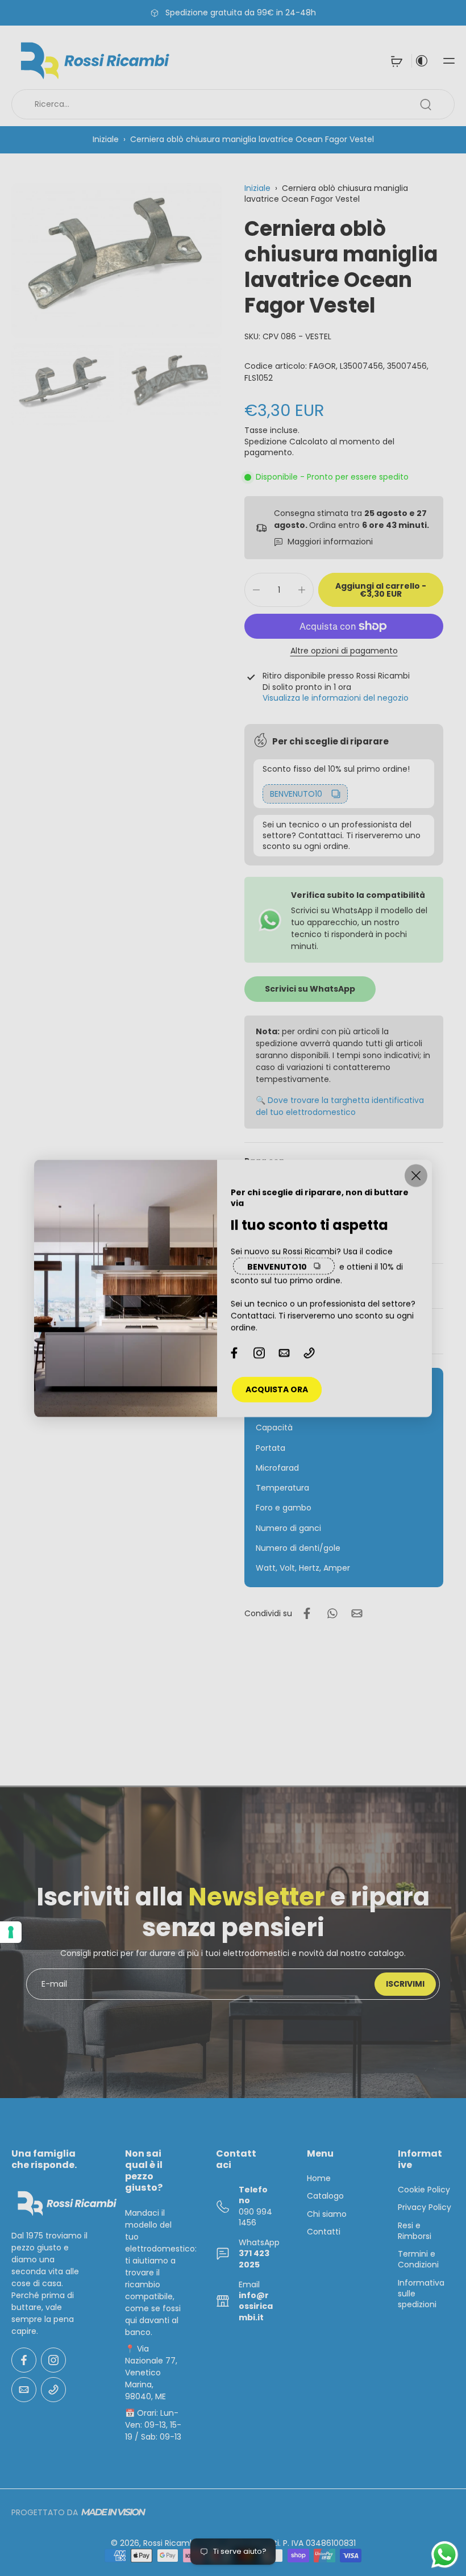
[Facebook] (24, 2360)
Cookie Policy (424, 2190)
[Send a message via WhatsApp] (445, 2555)
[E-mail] (24, 2390)
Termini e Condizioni (418, 2259)
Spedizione (267, 442)
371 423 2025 (254, 2259)
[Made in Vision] (113, 2512)
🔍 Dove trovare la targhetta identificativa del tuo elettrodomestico (340, 1106)
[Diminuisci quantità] (256, 590)
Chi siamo (327, 2214)
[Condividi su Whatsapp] (332, 1613)
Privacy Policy (425, 2207)
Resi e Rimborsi (415, 2230)
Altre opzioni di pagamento (344, 652)
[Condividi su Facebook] (307, 1613)
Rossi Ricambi (170, 2543)
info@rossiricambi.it (256, 2306)
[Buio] (422, 61)
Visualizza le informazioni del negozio (336, 698)
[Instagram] (53, 2360)
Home (319, 2178)
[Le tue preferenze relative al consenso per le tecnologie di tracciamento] (11, 1932)
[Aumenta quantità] (302, 590)
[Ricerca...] (426, 105)
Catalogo (325, 2196)
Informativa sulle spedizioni (421, 2294)
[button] (449, 61)
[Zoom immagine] (116, 261)
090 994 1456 (255, 2217)
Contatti (324, 2232)
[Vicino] (416, 1175)
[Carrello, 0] (397, 61)
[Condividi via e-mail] (357, 1613)
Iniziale (107, 139)
